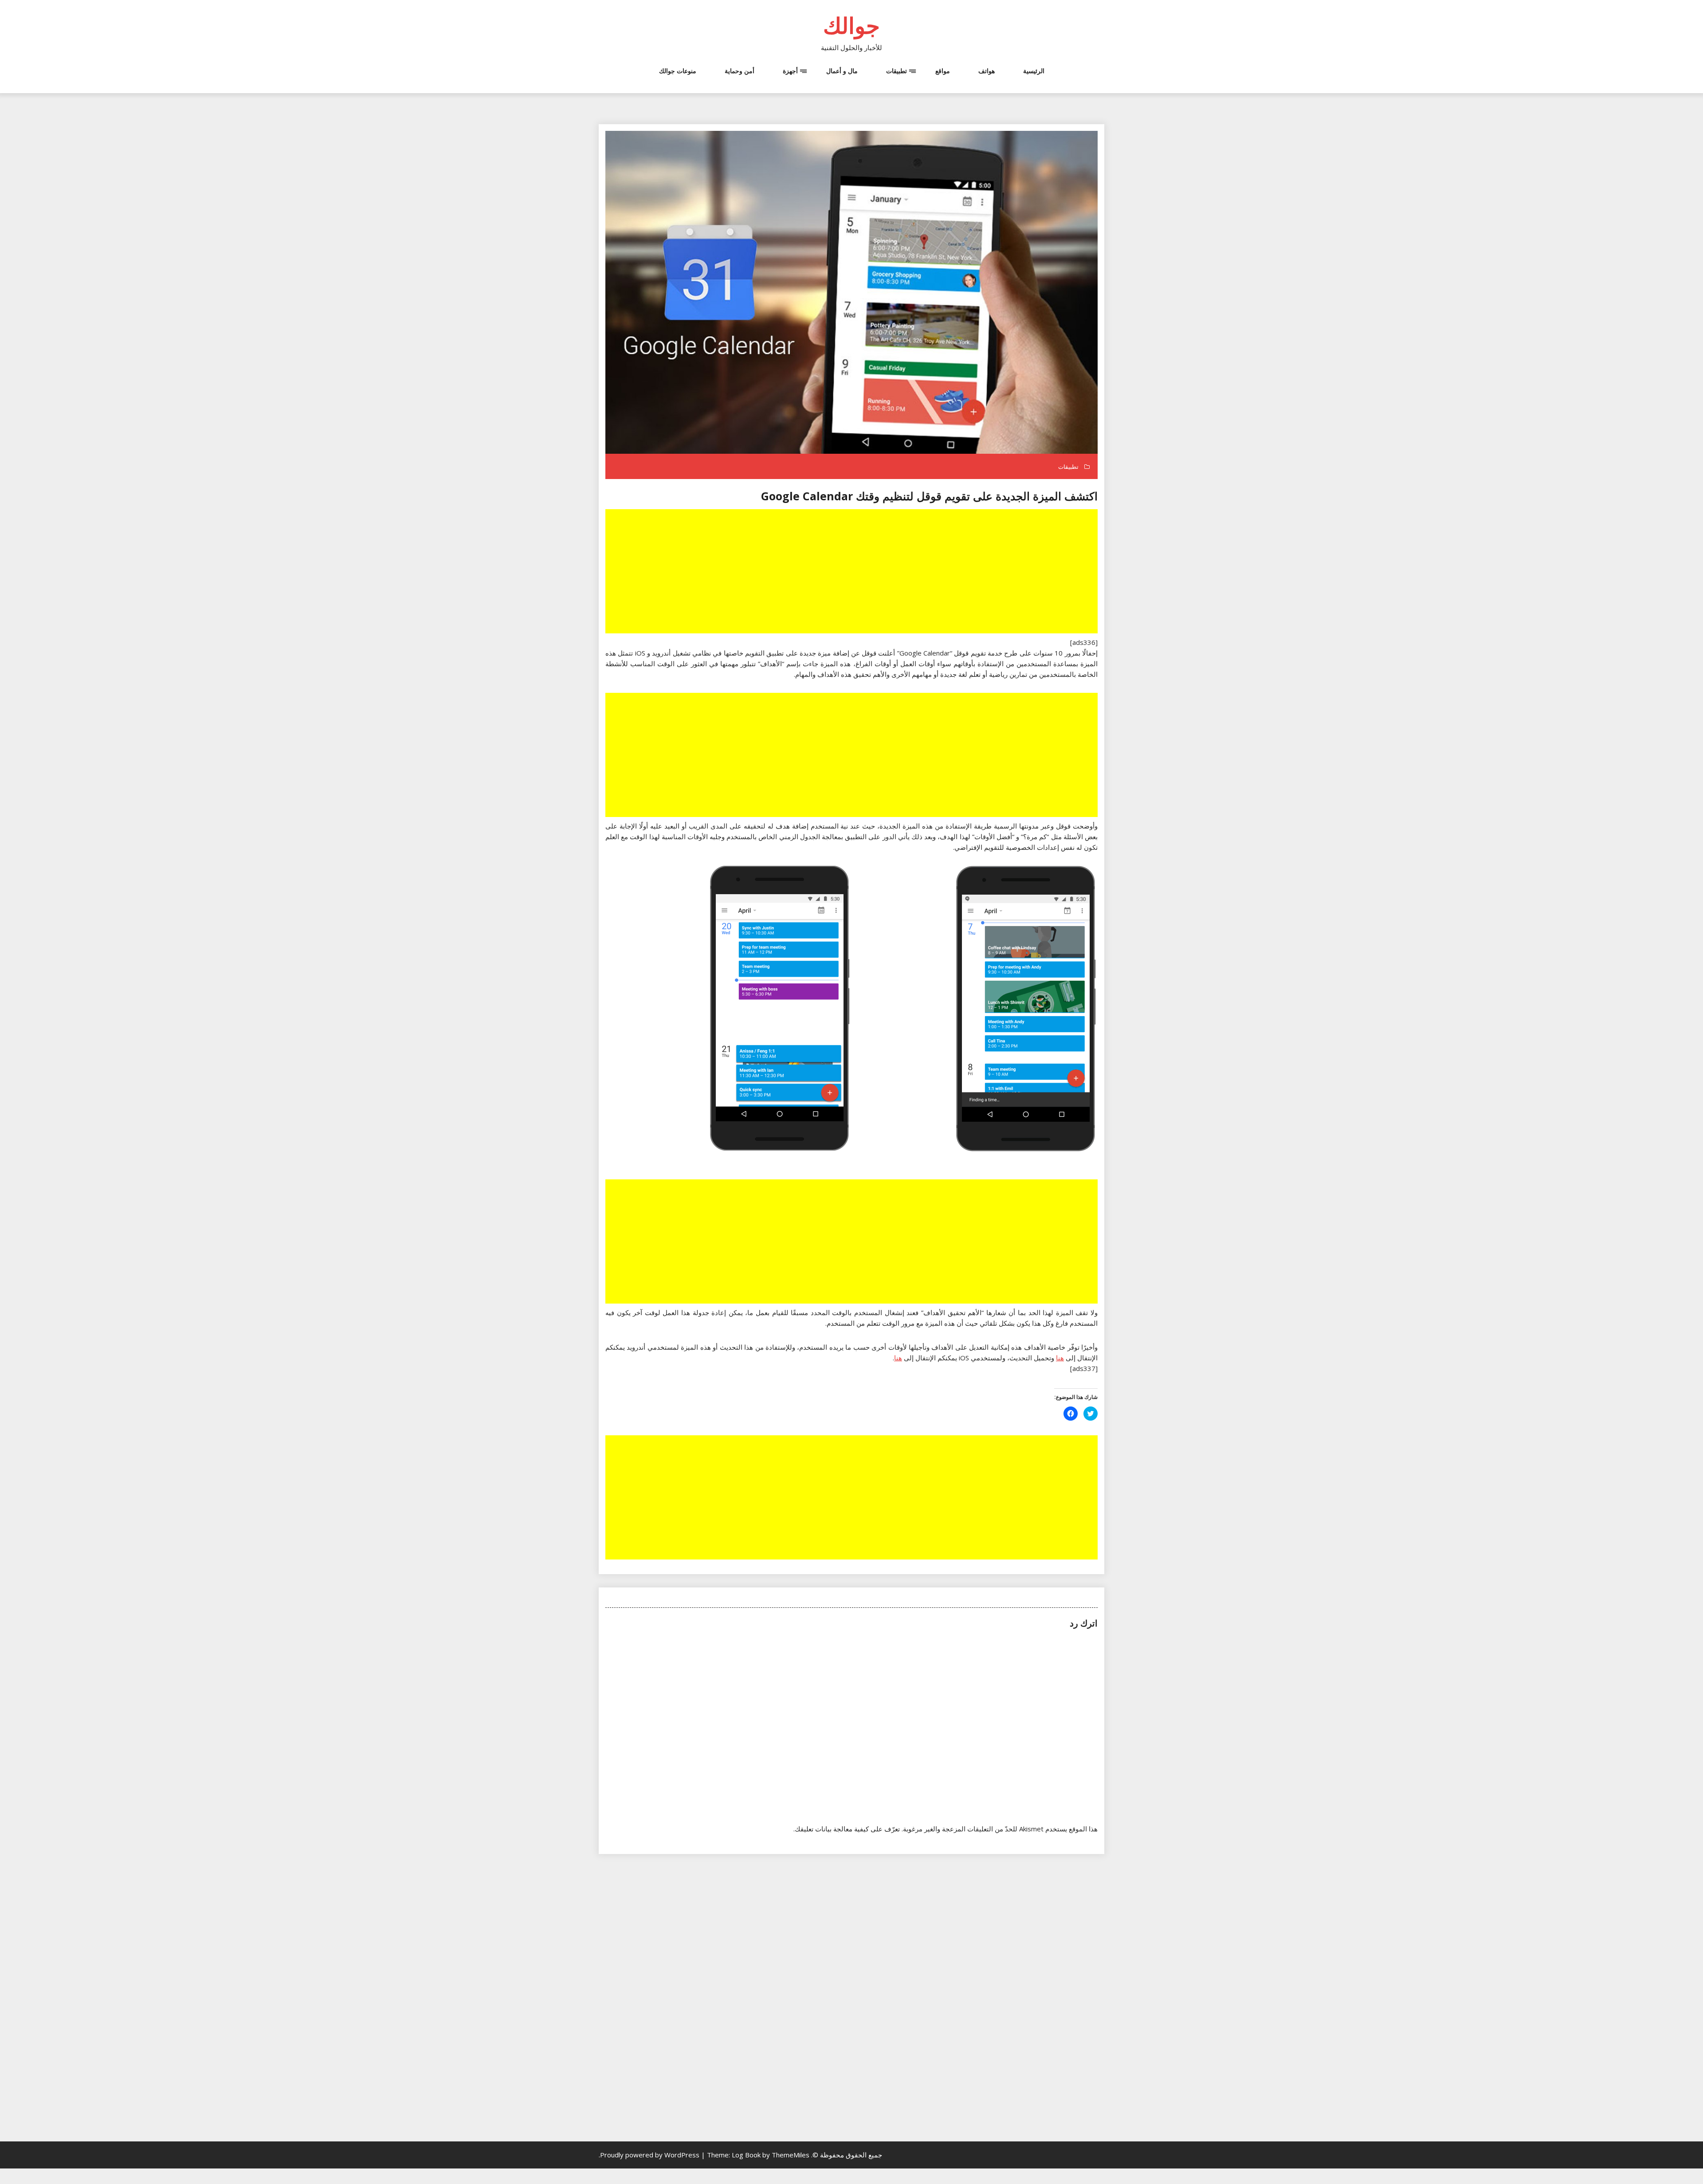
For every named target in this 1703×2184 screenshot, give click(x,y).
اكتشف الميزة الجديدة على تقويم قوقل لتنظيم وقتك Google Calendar (929, 496)
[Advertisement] (851, 572)
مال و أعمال (842, 71)
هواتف (987, 71)
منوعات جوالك (678, 71)
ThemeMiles (791, 2155)
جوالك (851, 25)
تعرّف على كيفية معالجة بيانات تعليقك (847, 1829)
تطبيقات (897, 71)
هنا (1060, 1358)
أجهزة (790, 71)
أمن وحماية (740, 71)
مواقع (943, 71)
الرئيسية (1034, 71)
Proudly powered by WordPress (651, 2155)
